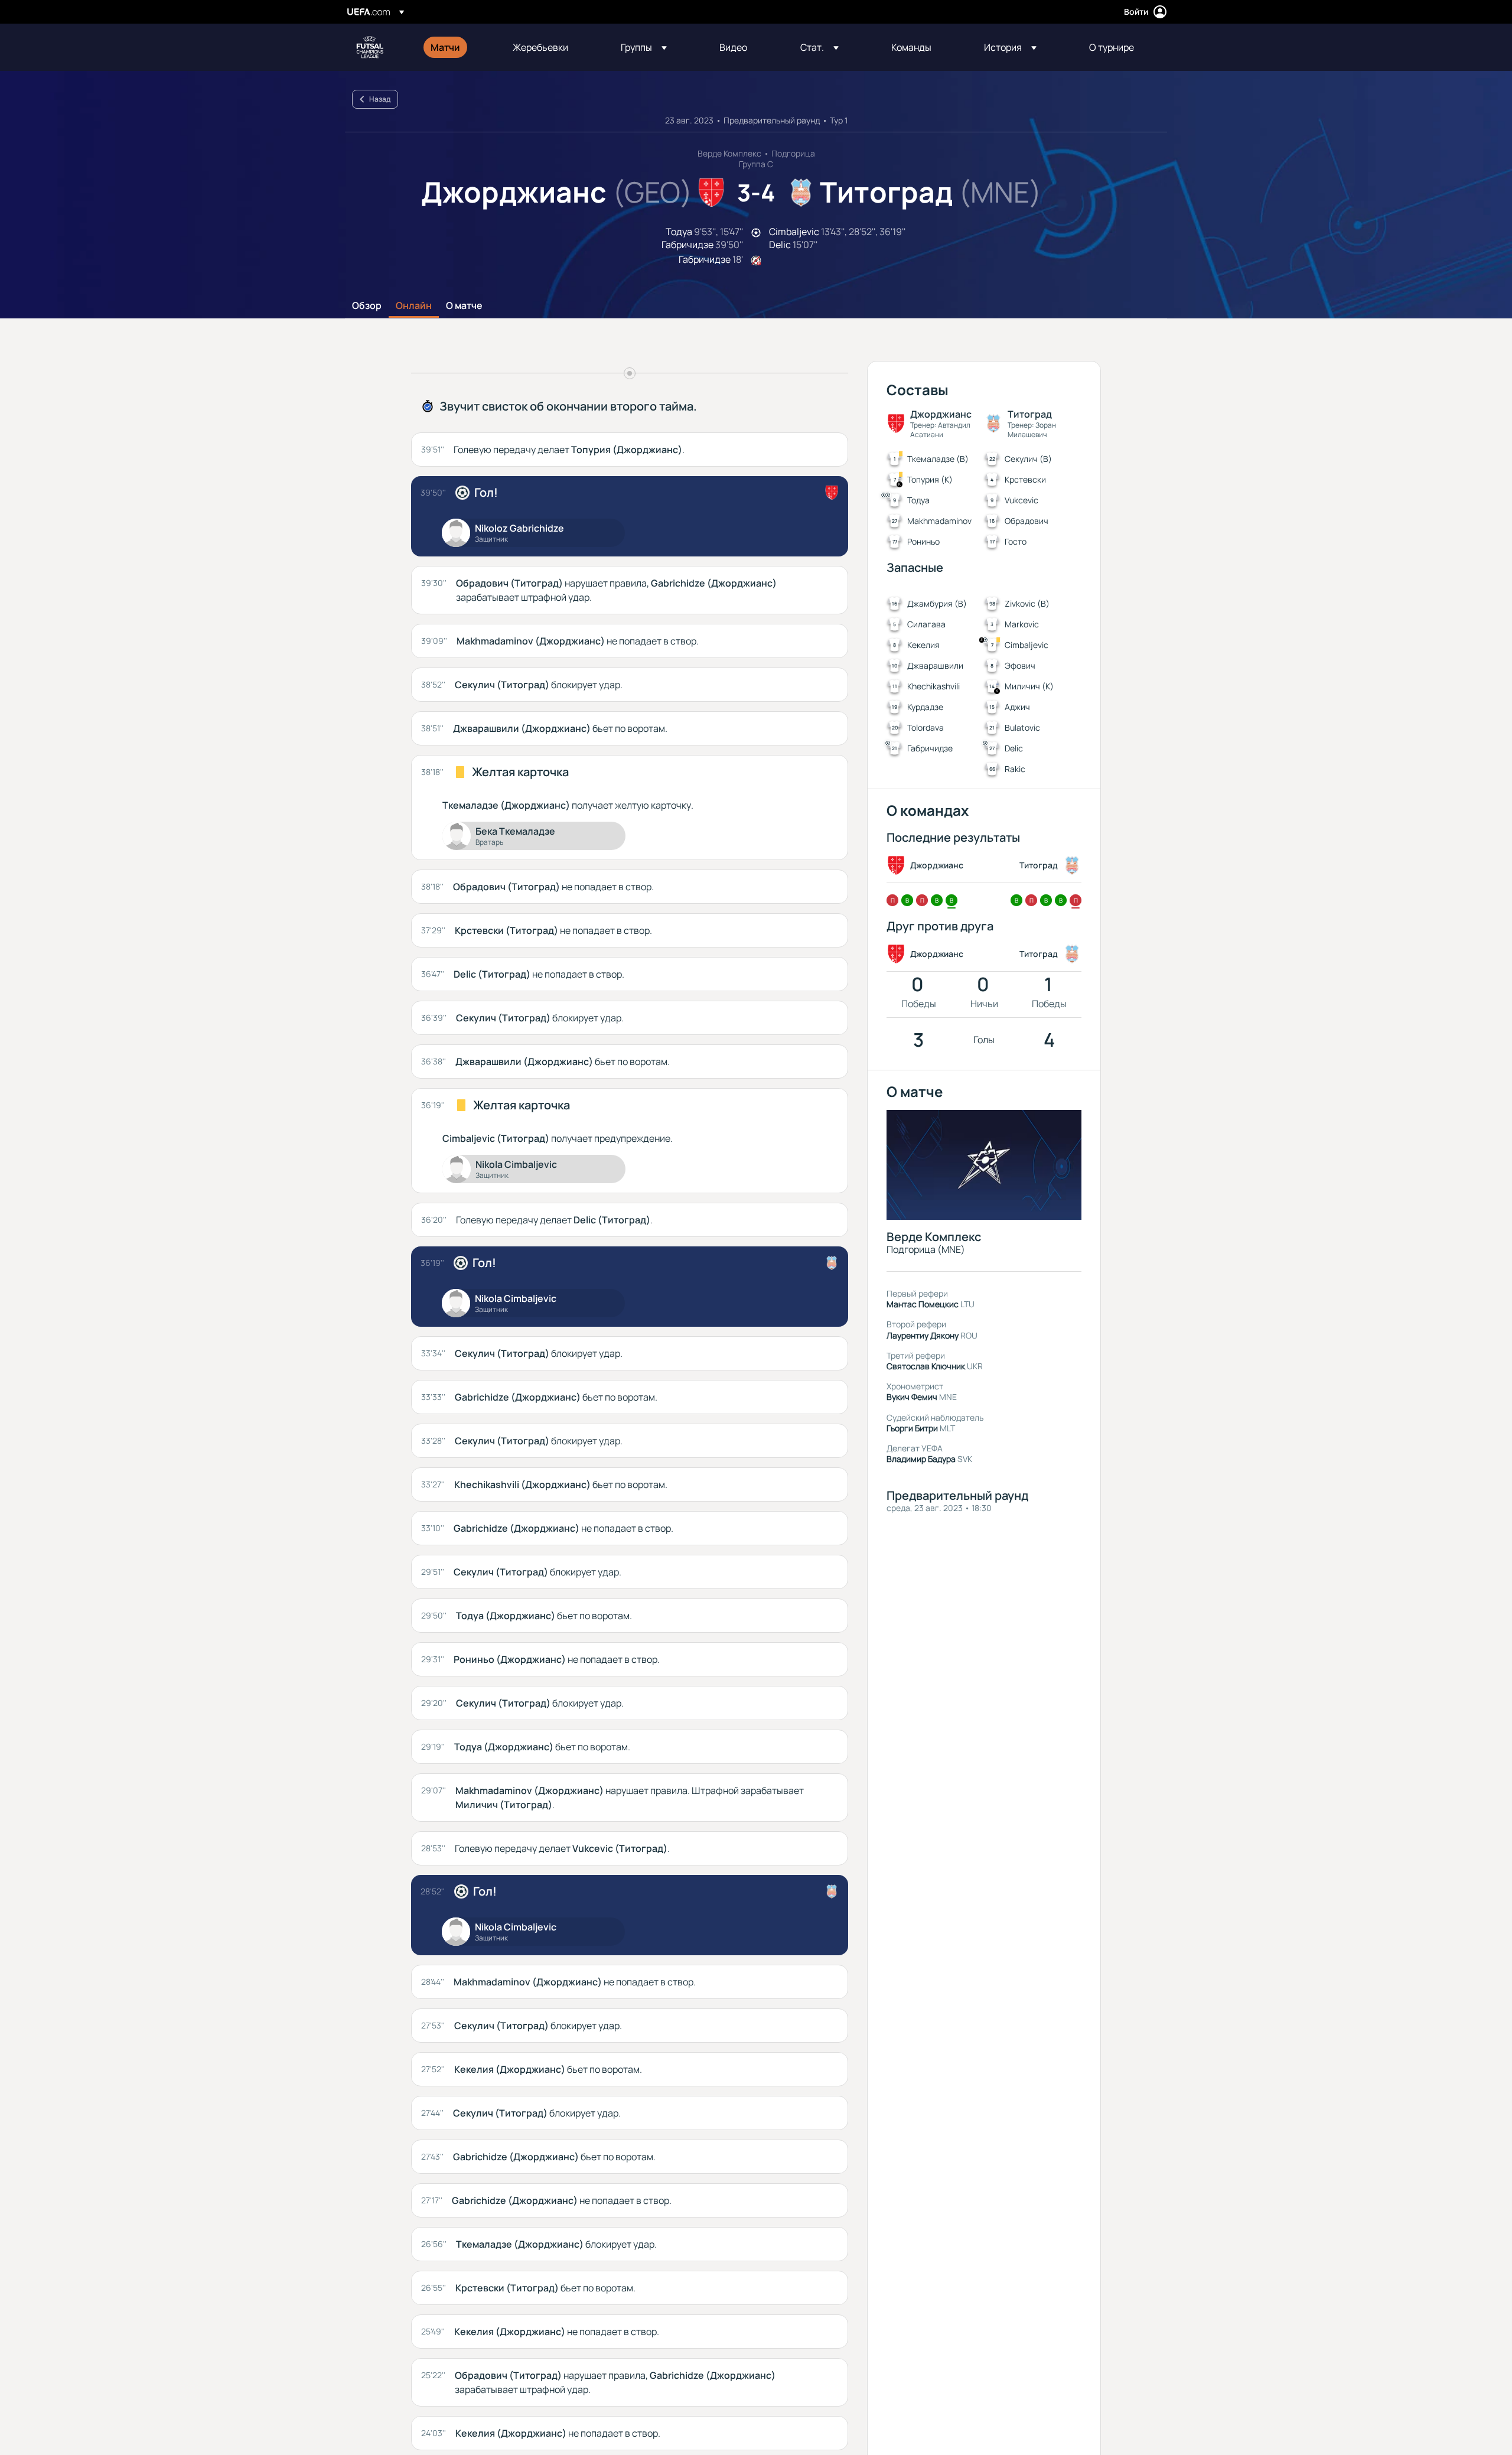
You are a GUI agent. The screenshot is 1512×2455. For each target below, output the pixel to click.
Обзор (367, 306)
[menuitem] (457, 47)
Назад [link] (380, 99)
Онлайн (414, 306)
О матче (464, 306)
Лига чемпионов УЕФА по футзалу (370, 47)
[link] (445, 47)
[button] (644, 47)
